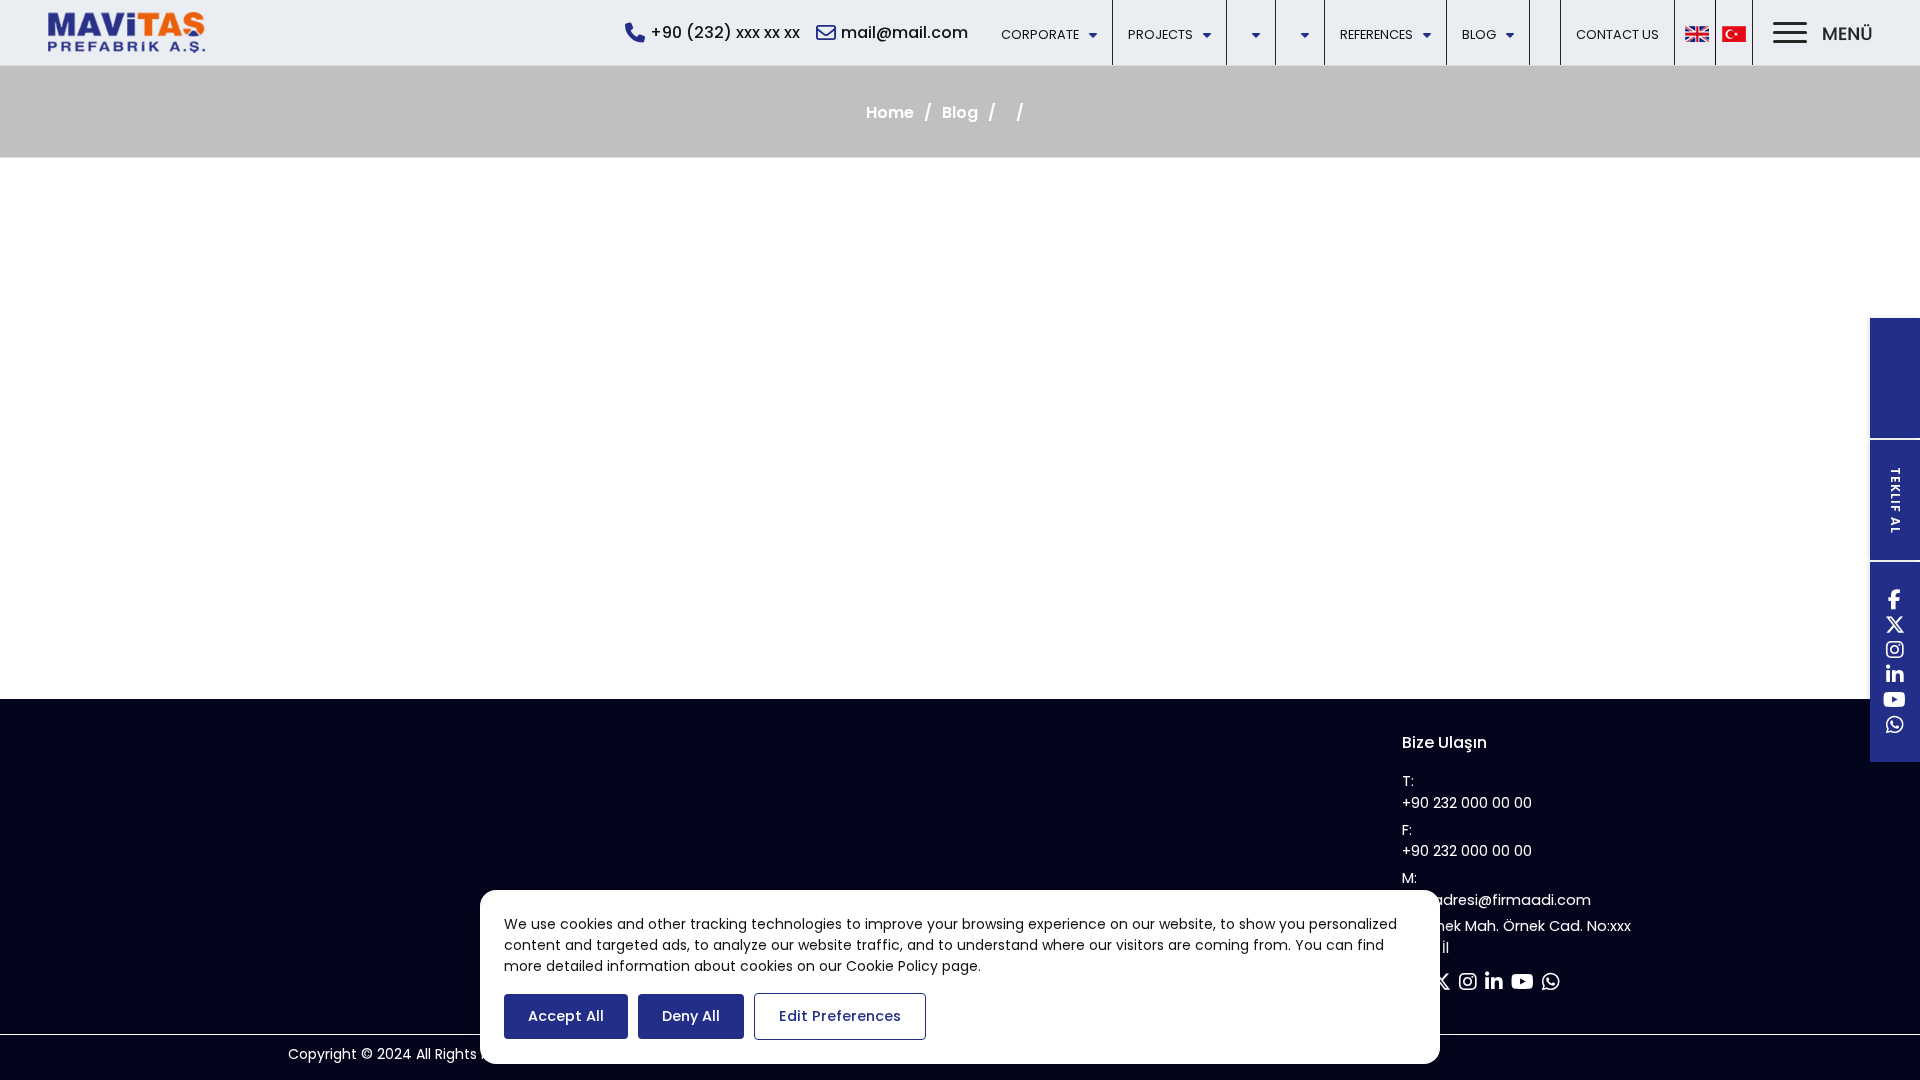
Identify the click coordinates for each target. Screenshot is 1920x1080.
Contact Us (1617, 34)
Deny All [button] (691, 1016)
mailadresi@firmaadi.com (1496, 900)
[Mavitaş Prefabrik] (126, 32)
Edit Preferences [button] (840, 1016)
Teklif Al (1895, 500)
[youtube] (1895, 702)
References (1376, 34)
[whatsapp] (1895, 727)
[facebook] (1895, 602)
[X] (1895, 627)
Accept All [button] (566, 1016)
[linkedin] (1895, 677)
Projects (1160, 34)
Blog (1479, 34)
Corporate (1040, 34)
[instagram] (1895, 652)
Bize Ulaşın (1444, 742)
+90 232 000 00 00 (1467, 803)
